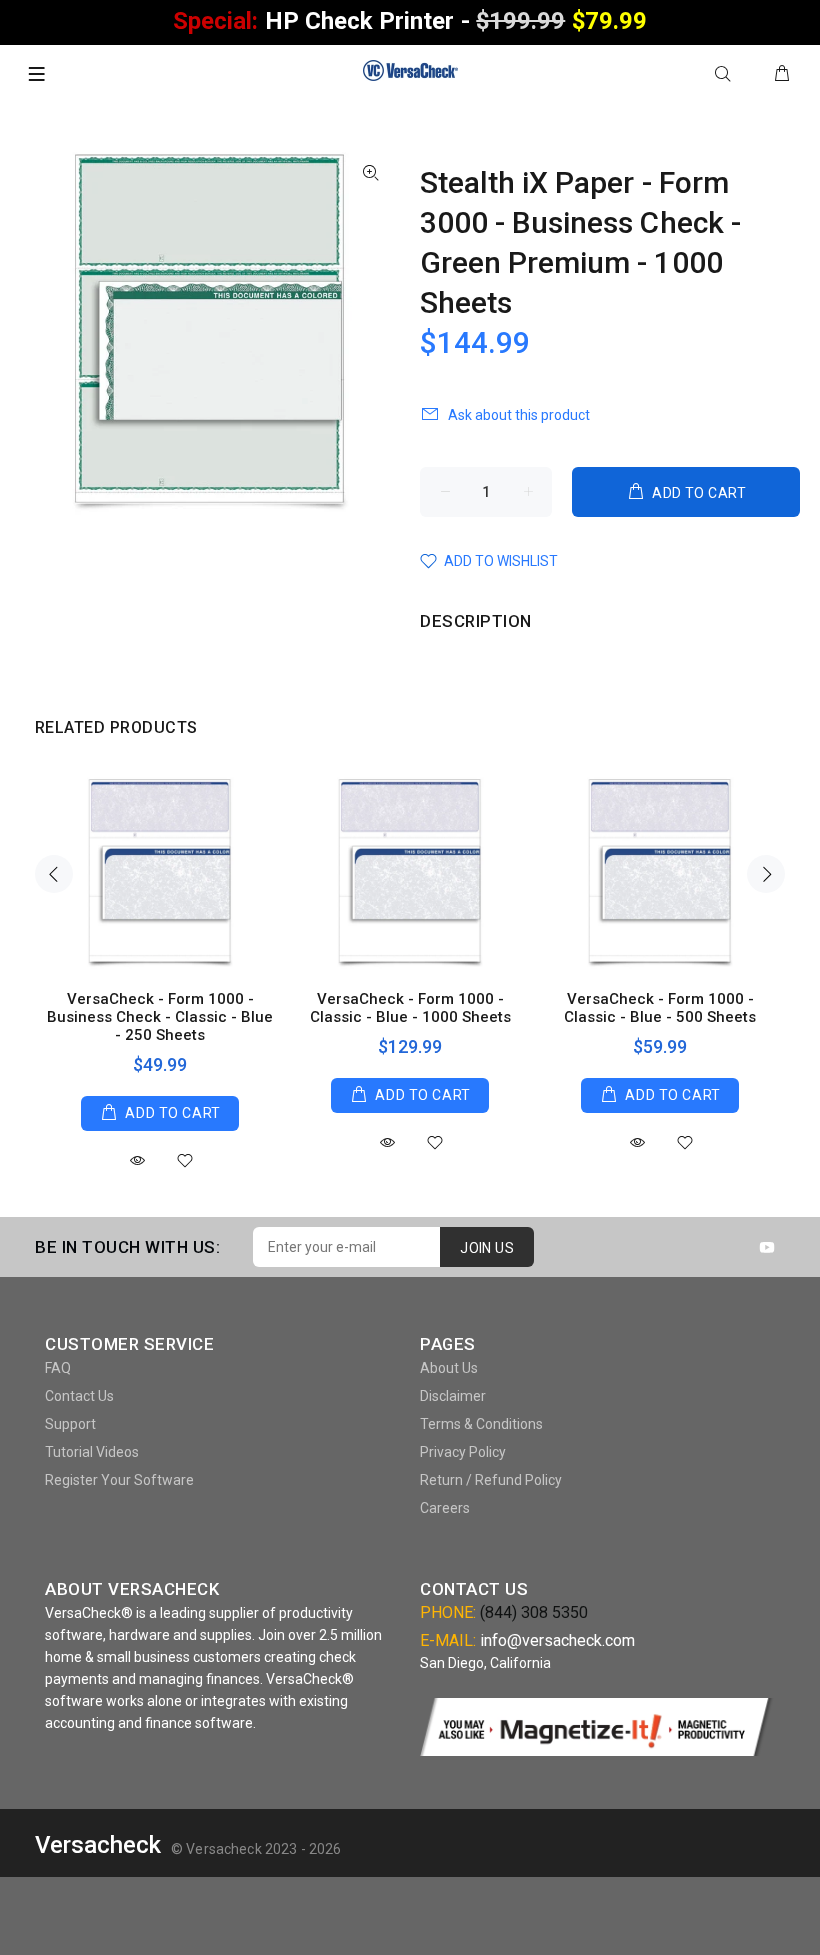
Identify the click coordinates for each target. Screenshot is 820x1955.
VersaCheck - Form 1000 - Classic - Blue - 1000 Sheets (410, 1008)
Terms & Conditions (481, 1424)
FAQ (58, 1368)
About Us (449, 1368)
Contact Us (79, 1396)
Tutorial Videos (92, 1452)
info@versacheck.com (557, 1640)
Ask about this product (519, 415)
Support (70, 1424)
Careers (445, 1508)
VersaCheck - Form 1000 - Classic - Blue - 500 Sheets (660, 1008)
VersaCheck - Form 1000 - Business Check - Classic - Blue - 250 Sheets (160, 1017)
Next (766, 874)
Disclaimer (453, 1396)
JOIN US (487, 1248)
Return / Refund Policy (491, 1480)
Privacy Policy (463, 1452)
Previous (54, 874)
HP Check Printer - (409, 21)
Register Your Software (119, 1480)
